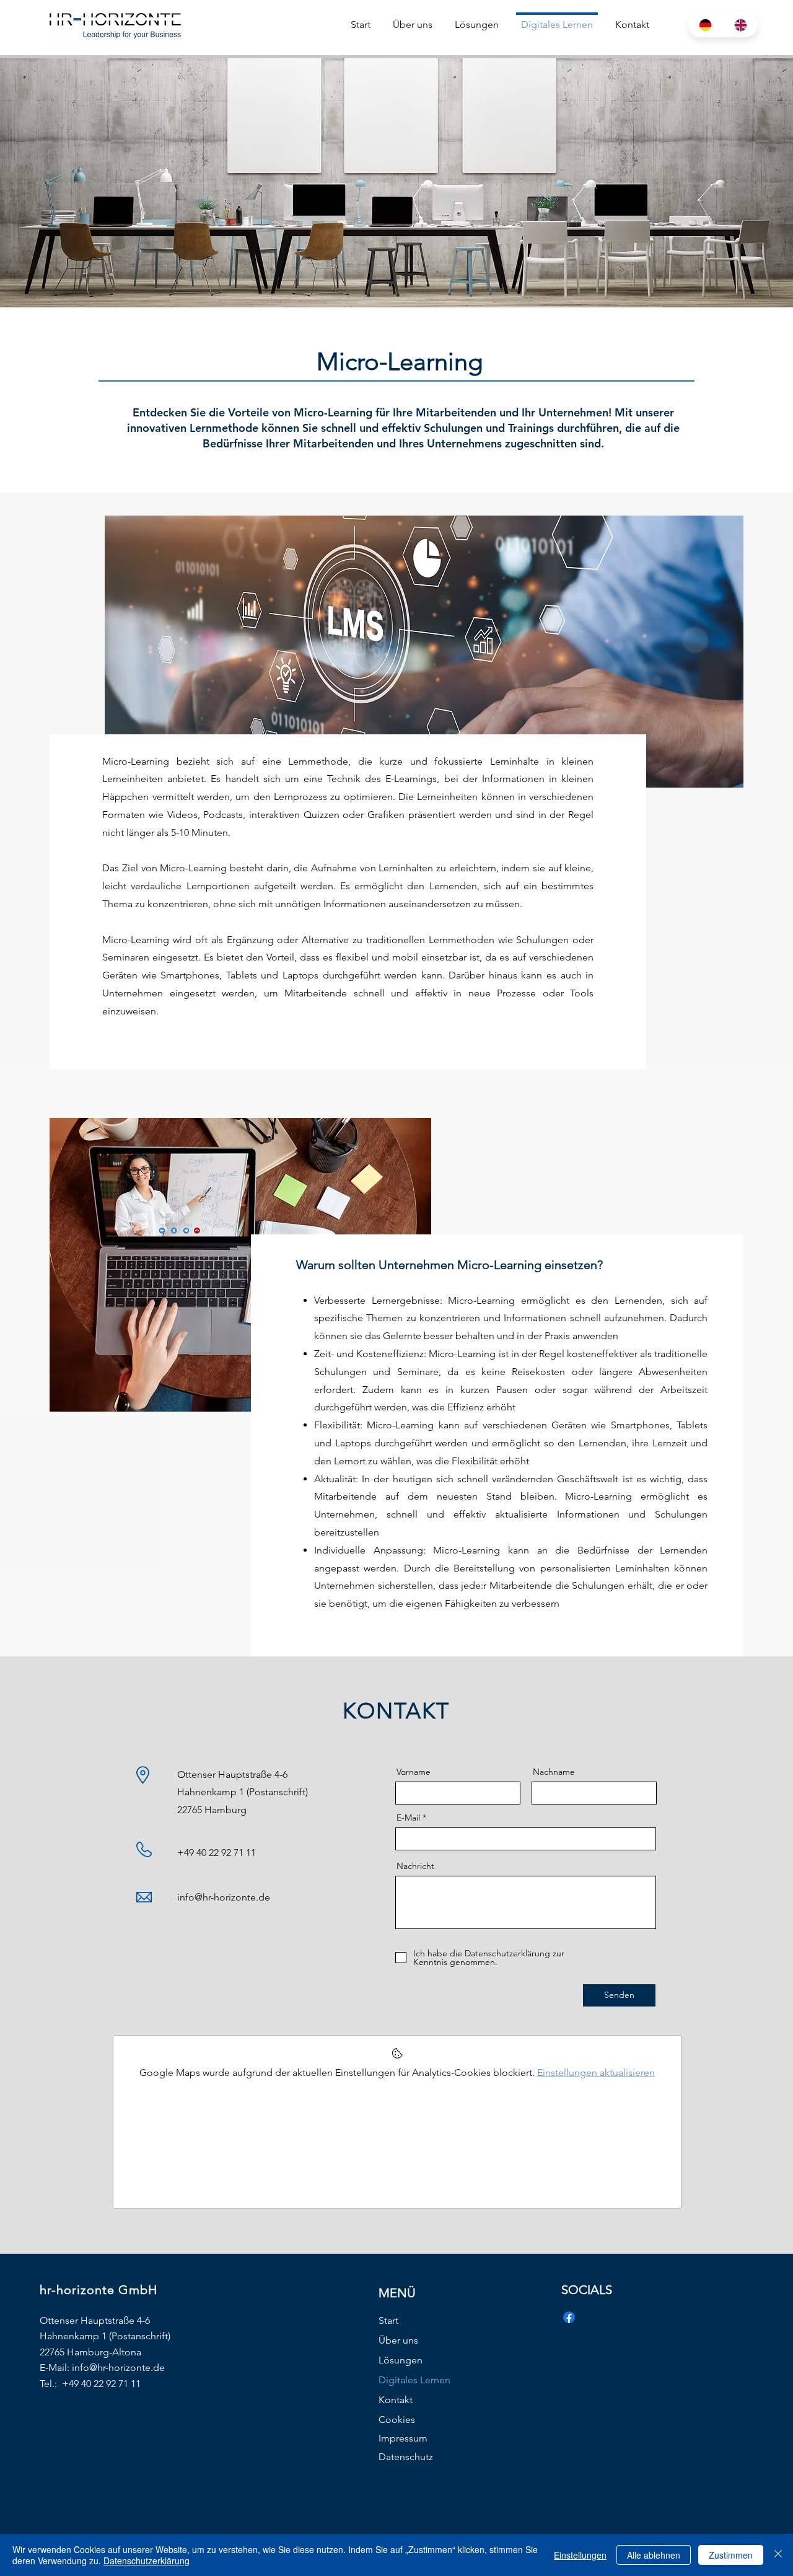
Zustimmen (731, 2555)
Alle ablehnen (654, 2555)
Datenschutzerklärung (147, 2561)
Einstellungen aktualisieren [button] (596, 2073)
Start (388, 2320)
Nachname (554, 1772)
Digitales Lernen (414, 2380)
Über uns (398, 2340)
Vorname (414, 1772)
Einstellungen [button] (580, 2555)
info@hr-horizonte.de (224, 1897)
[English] (741, 25)
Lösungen (401, 2360)
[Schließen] (778, 2555)
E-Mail (408, 1818)
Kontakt (396, 2400)
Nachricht (415, 1866)
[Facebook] (569, 2317)
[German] (706, 25)
